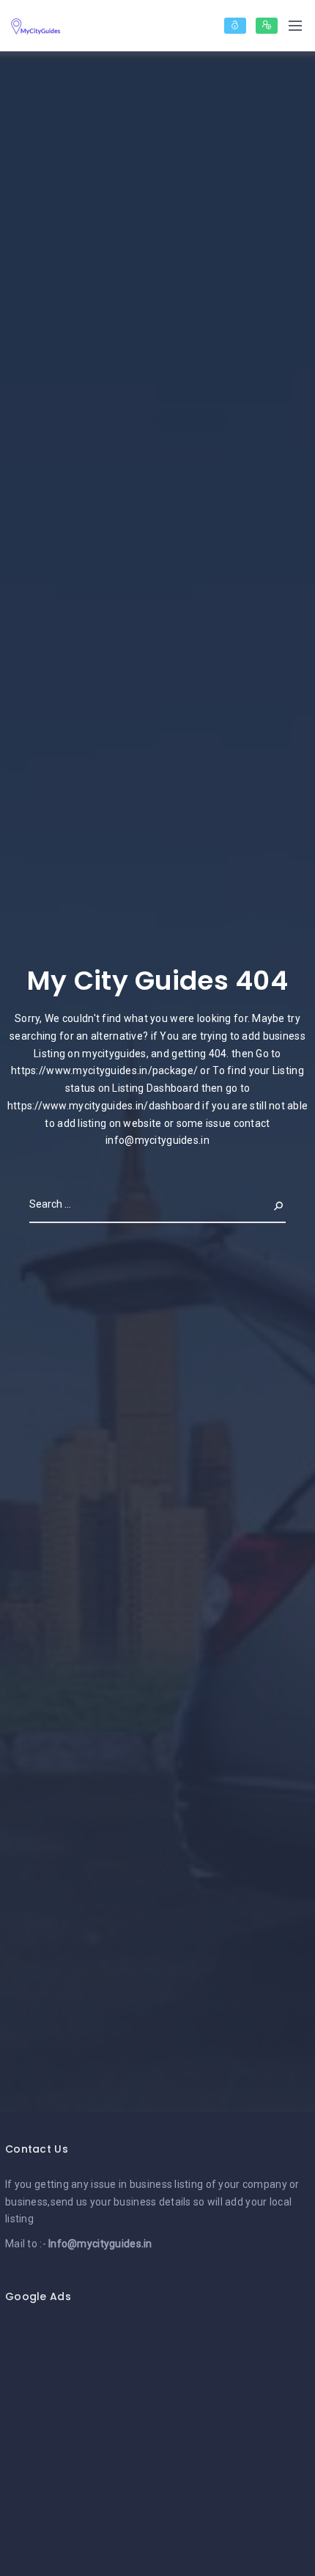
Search (267, 1204)
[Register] (267, 26)
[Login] (235, 26)
